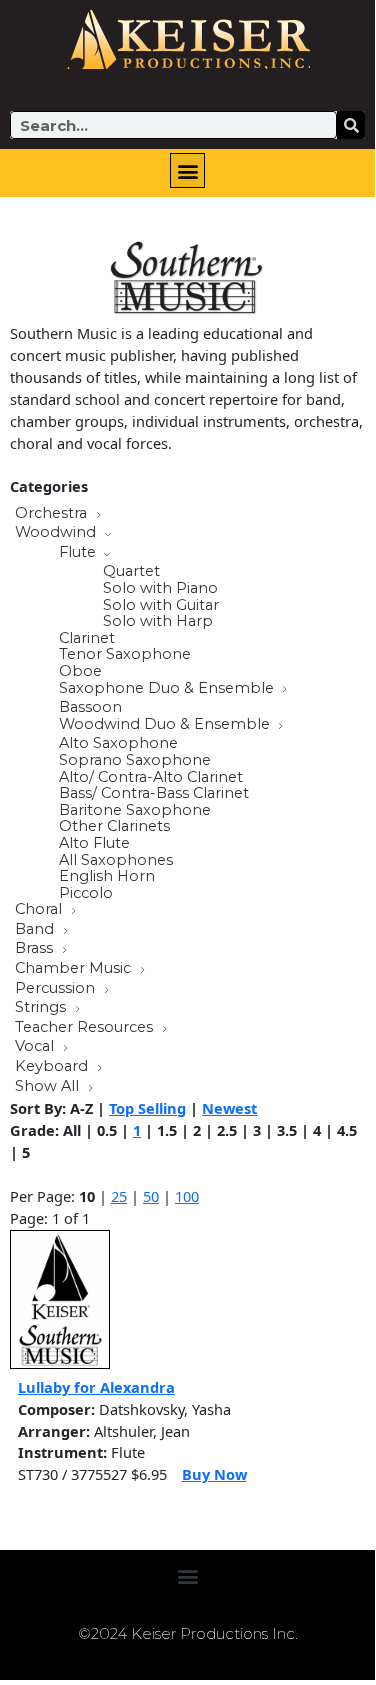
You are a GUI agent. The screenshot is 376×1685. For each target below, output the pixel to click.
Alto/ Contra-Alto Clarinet (151, 777)
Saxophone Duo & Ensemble (168, 689)
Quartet (131, 571)
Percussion (57, 989)
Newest (229, 1108)
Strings (42, 1008)
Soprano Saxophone (135, 760)
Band (36, 930)
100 (187, 1196)
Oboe (80, 671)
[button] (187, 170)
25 (119, 1196)
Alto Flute (94, 843)
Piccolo (86, 893)
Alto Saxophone (118, 743)
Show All (49, 1087)
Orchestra (53, 514)
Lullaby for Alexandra (96, 1387)
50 (151, 1196)
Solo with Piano (160, 588)
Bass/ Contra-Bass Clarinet (154, 793)
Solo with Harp (158, 621)
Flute (79, 553)
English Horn (107, 876)
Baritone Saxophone (135, 810)
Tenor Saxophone (125, 654)
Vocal (36, 1047)
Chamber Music (75, 969)
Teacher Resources (86, 1028)
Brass (36, 949)
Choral (40, 910)
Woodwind (57, 533)
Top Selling (147, 1108)
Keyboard (53, 1067)
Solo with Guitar (161, 605)
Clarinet (87, 638)
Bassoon (90, 707)
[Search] (351, 125)
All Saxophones (116, 860)
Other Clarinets (114, 826)
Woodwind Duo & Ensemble (166, 725)
